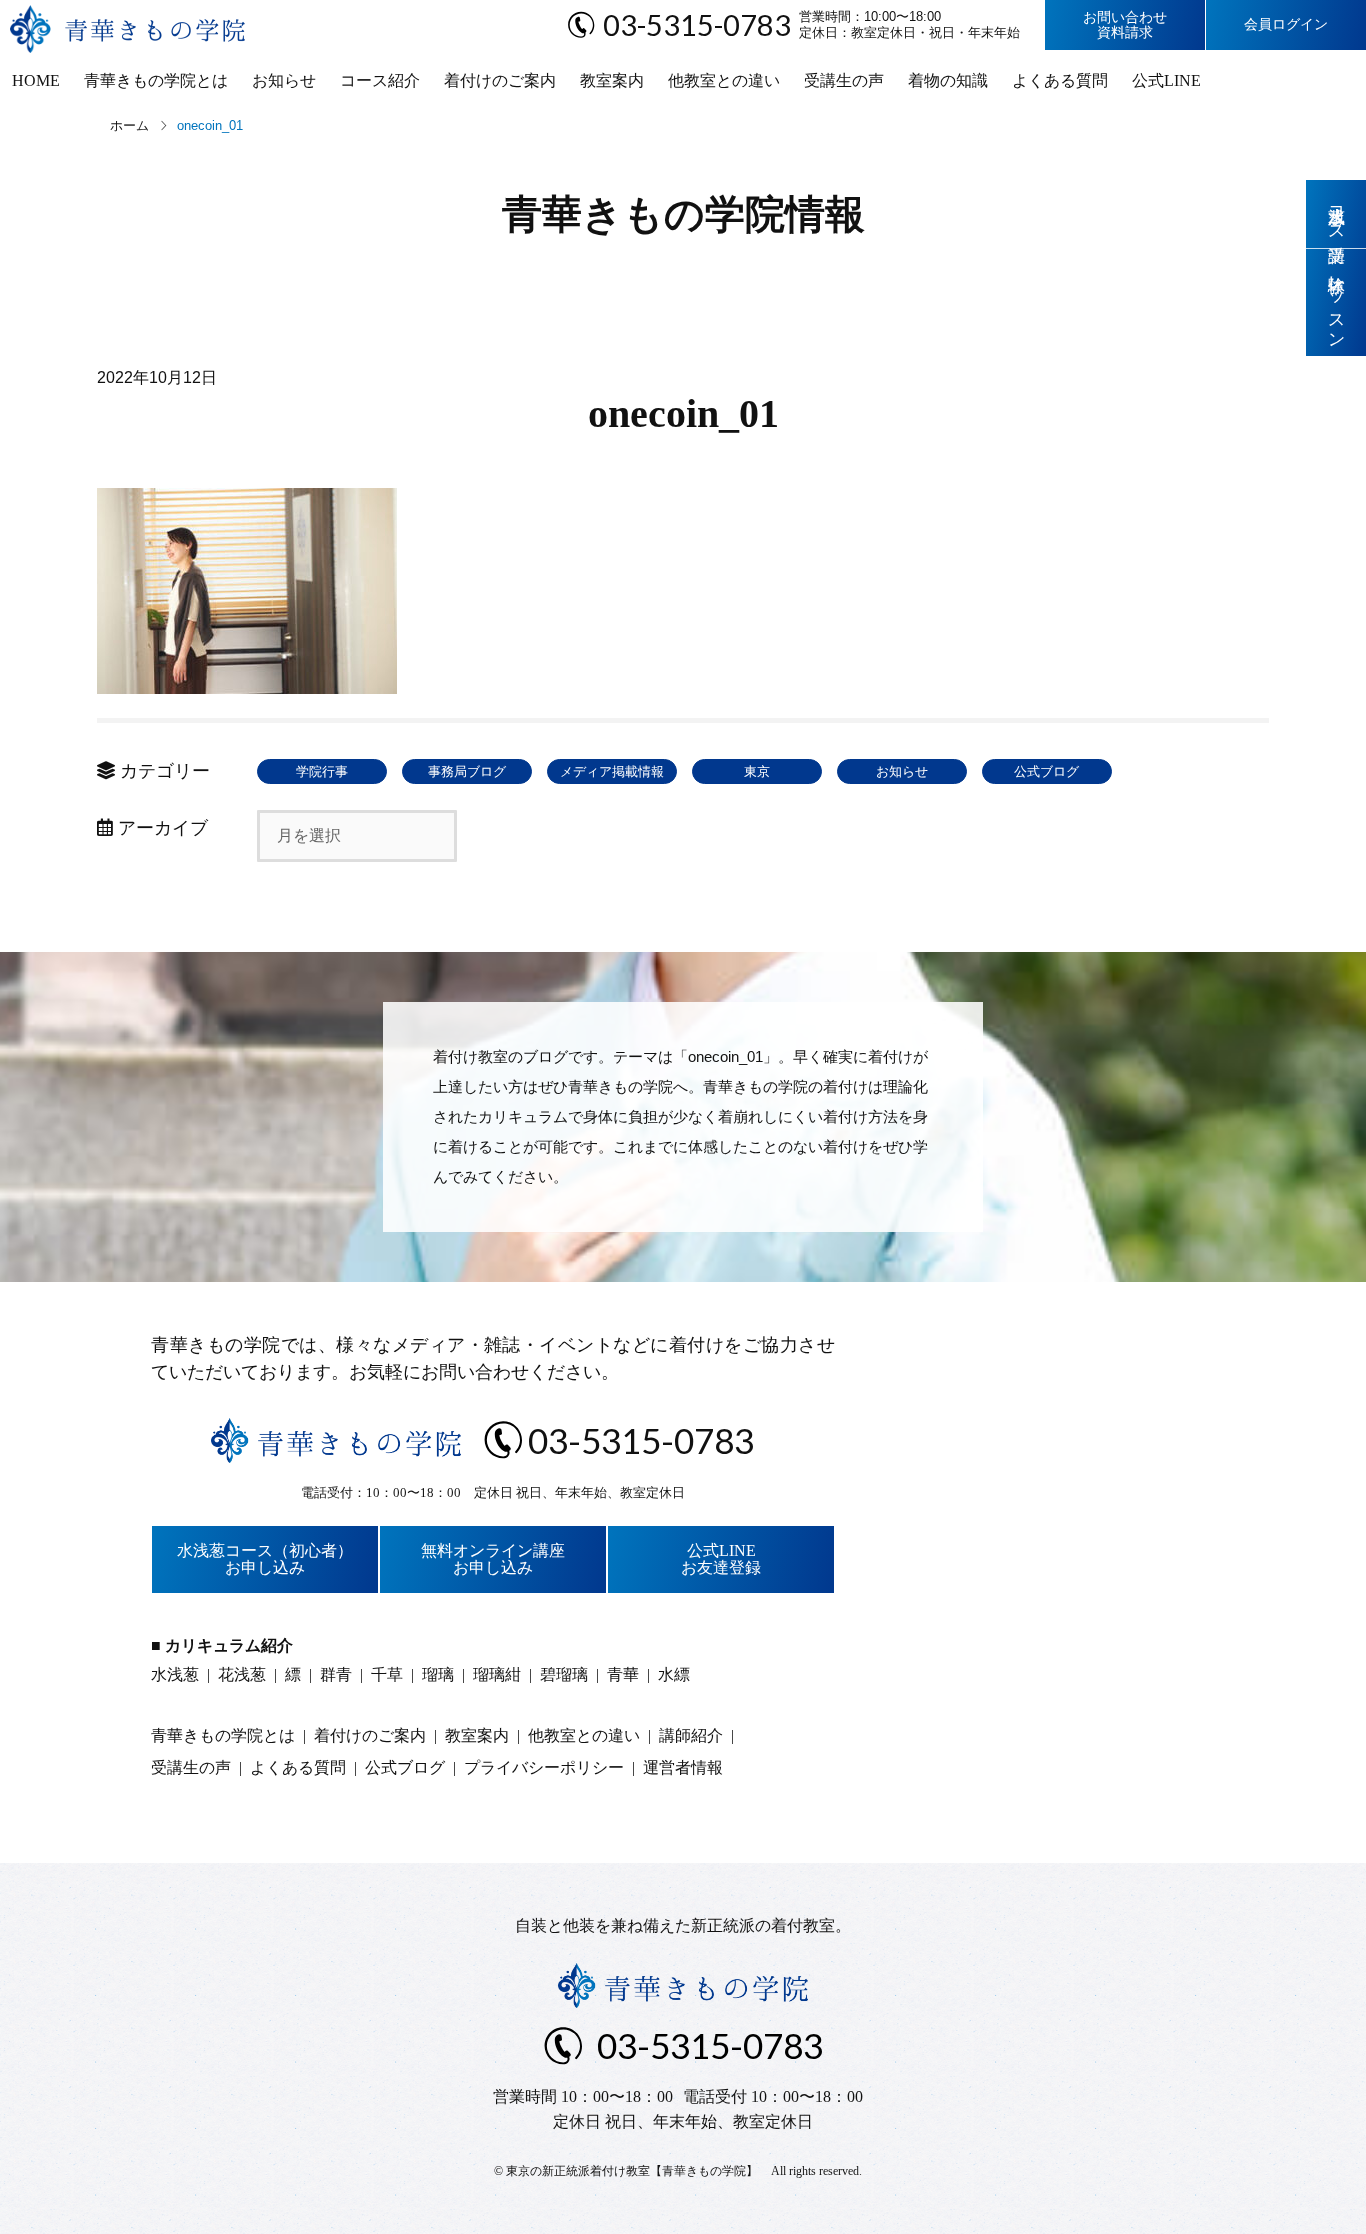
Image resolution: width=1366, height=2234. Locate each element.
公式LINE (1166, 80)
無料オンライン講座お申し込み (493, 1559)
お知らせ (284, 80)
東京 (757, 771)
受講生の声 (844, 80)
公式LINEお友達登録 (721, 1559)
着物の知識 (948, 80)
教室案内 (612, 80)
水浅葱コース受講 (1336, 214)
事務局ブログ (467, 771)
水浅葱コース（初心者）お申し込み (265, 1559)
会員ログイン (1286, 24)
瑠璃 (438, 1674)
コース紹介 (380, 80)
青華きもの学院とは (156, 80)
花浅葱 (242, 1674)
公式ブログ (1046, 771)
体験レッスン (1336, 302)
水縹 (674, 1674)
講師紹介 (691, 1735)
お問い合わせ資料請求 (1125, 25)
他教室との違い (724, 80)
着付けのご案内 (500, 80)
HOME (36, 80)
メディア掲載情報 (612, 771)
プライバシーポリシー (544, 1767)
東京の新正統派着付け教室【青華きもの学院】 (632, 2171)
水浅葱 (175, 1674)
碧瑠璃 (564, 1674)
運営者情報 (683, 1767)
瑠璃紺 (497, 1674)
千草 (387, 1674)
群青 (336, 1674)
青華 (623, 1674)
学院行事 (322, 771)
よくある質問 (1060, 80)
